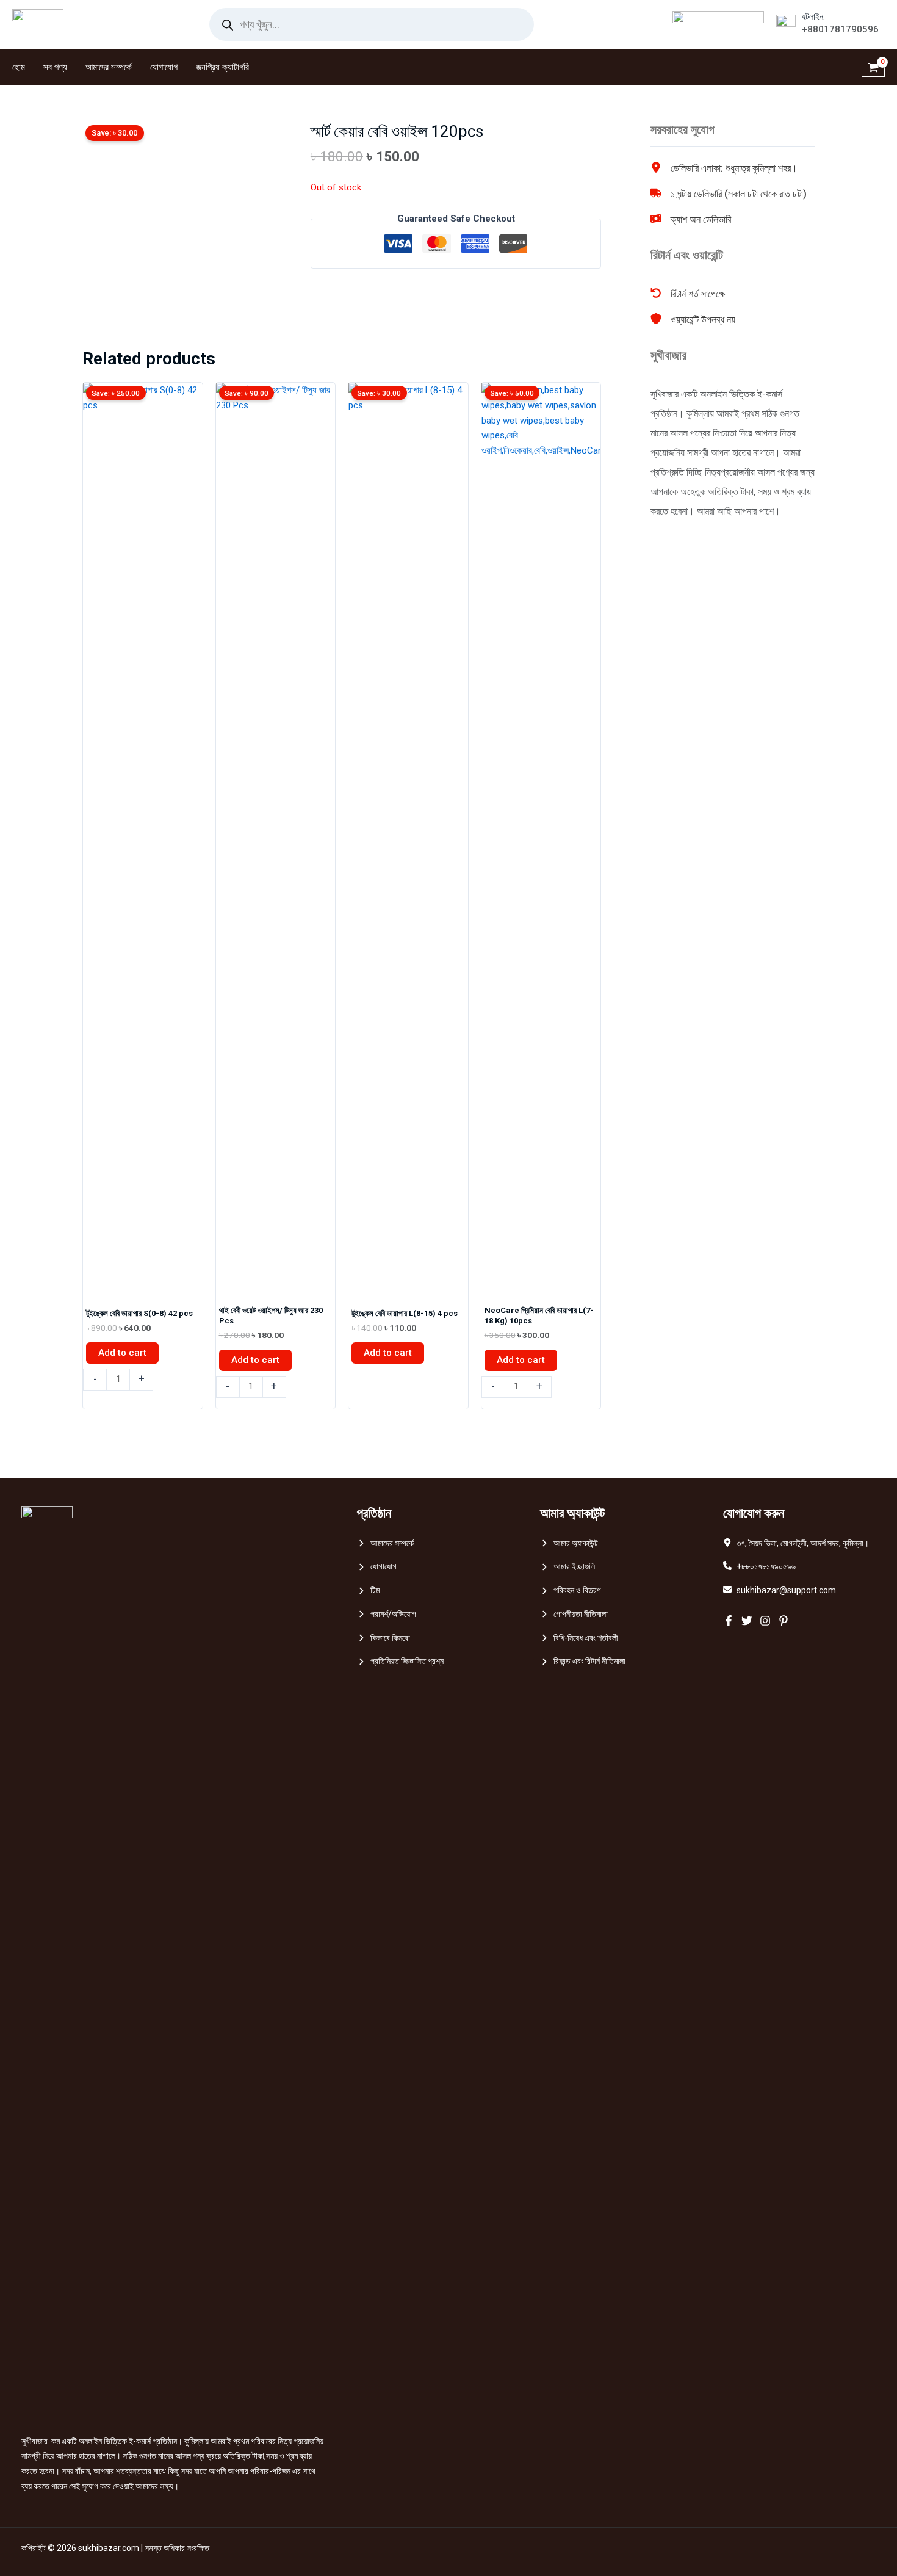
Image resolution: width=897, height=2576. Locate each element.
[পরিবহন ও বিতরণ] (570, 1590)
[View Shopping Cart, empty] (873, 67)
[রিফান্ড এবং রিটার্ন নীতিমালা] (583, 1661)
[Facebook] (729, 1621)
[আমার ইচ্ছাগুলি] (567, 1567)
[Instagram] (765, 1621)
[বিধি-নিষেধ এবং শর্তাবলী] (579, 1638)
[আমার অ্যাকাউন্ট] (569, 1543)
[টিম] (368, 1590)
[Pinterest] (784, 1621)
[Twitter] (747, 1621)
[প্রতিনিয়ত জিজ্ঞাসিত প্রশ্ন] (400, 1661)
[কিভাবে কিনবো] (384, 1638)
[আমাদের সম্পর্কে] (385, 1543)
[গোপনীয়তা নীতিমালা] (574, 1614)
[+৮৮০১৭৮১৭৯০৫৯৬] (759, 1567)
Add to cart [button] (122, 1353)
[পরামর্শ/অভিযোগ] (387, 1614)
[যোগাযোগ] (377, 1567)
